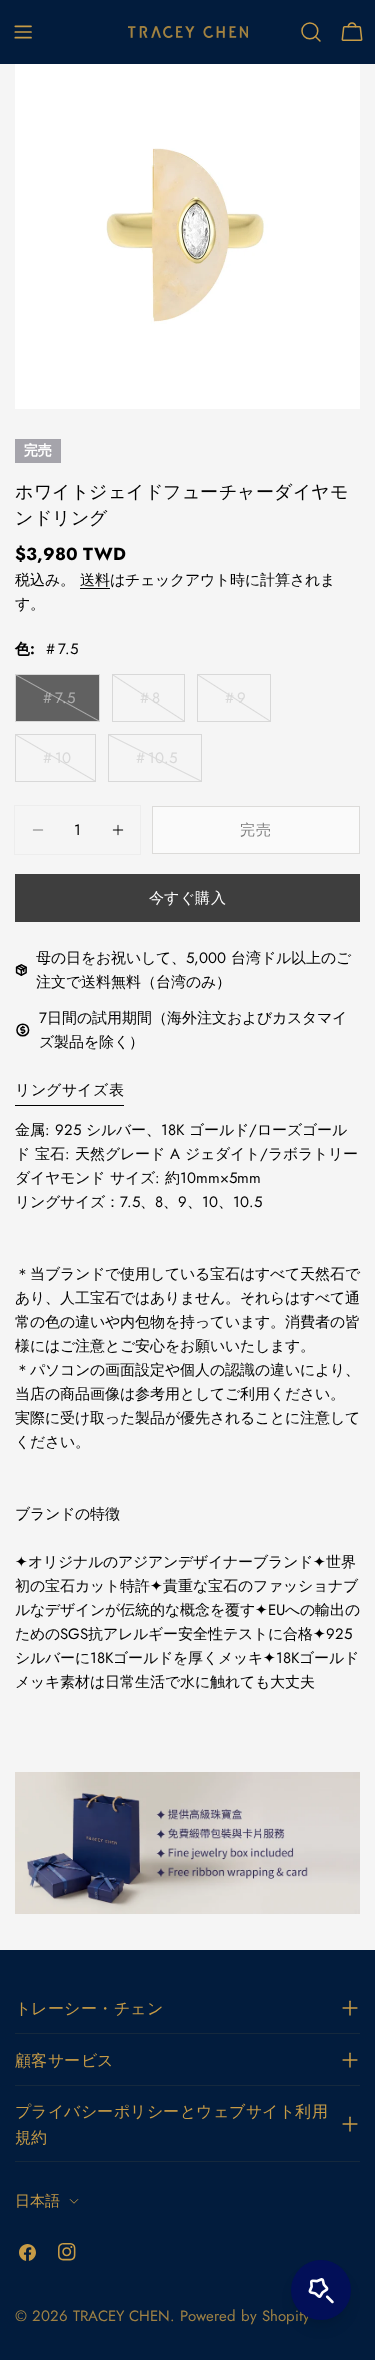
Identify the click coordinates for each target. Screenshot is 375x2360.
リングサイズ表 (69, 1090)
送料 (95, 580)
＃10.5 (155, 764)
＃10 (55, 764)
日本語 (37, 2201)
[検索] (311, 32)
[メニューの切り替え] (23, 32)
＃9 (235, 704)
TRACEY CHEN (121, 2316)
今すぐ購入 (188, 898)
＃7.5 (57, 704)
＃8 (150, 704)
